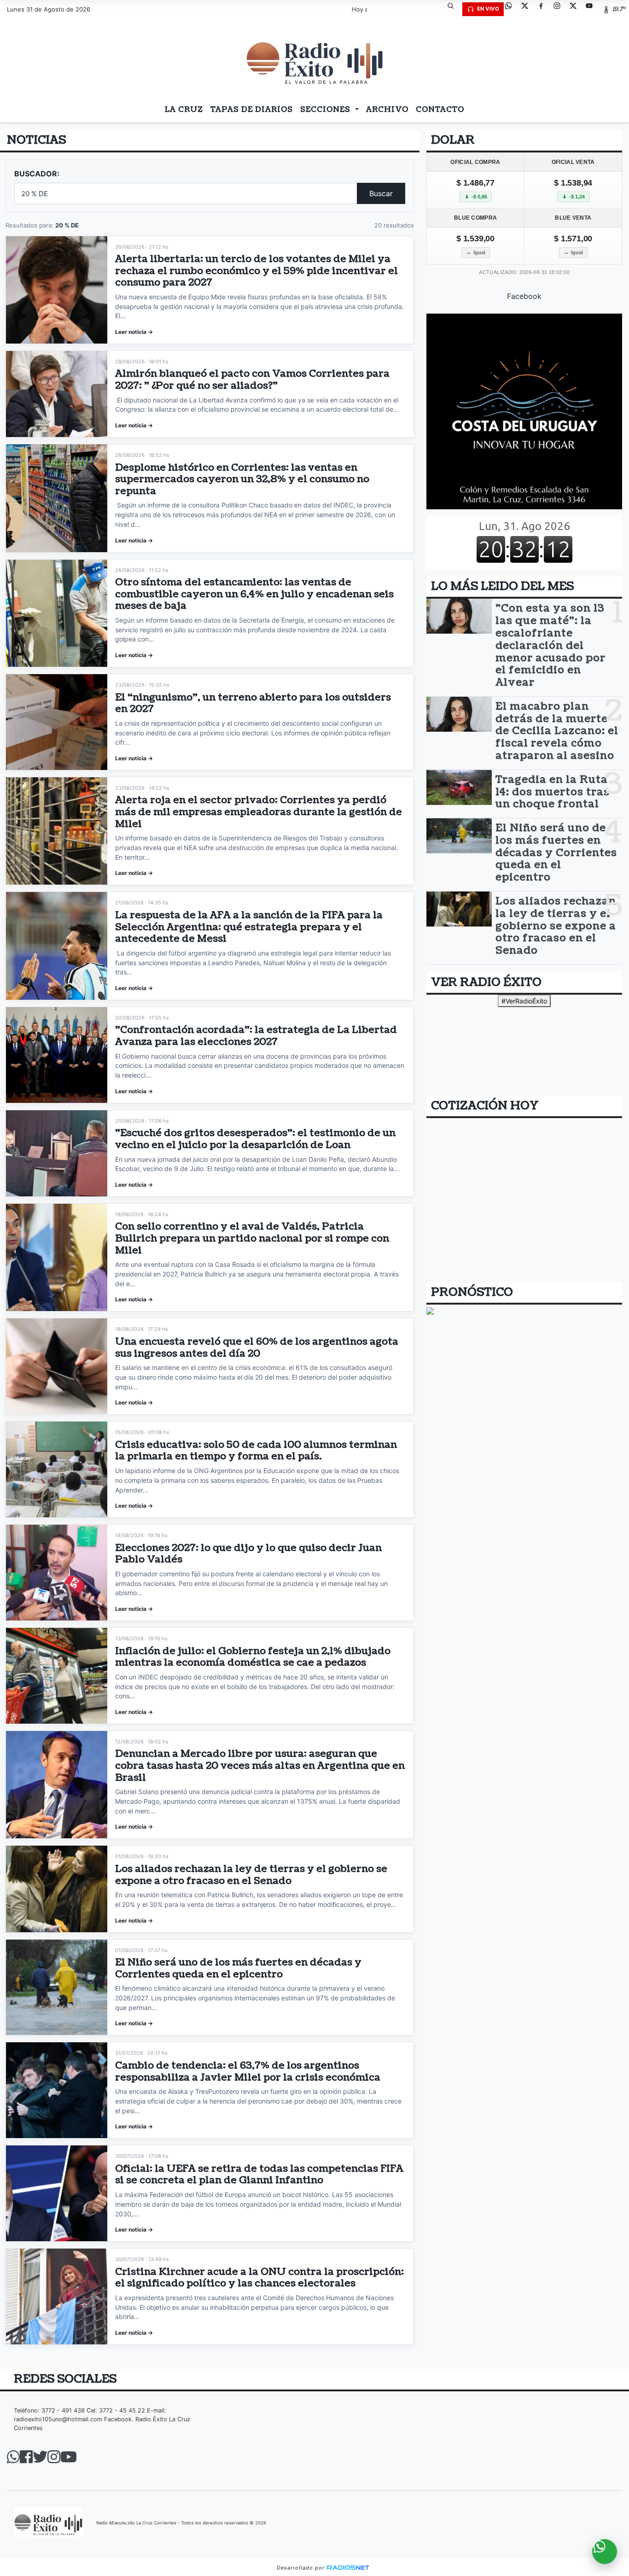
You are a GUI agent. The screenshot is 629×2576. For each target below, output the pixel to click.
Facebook (524, 296)
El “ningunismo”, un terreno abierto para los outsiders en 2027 (253, 703)
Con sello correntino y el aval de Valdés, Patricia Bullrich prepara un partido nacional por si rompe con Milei (252, 1238)
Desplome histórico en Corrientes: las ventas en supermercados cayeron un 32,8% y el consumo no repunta (242, 479)
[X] (528, 9)
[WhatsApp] (512, 9)
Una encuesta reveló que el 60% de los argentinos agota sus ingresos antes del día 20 (257, 1348)
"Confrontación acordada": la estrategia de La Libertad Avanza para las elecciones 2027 (256, 1036)
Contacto (440, 110)
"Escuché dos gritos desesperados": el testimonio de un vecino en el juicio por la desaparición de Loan (255, 1139)
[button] (454, 9)
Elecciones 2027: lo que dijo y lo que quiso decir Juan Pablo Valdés (248, 1554)
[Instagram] (560, 9)
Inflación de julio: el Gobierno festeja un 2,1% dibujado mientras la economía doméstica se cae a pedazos (253, 1657)
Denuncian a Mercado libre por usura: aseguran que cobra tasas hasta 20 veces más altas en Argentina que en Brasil (260, 1766)
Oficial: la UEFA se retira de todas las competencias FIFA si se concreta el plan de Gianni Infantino (259, 2175)
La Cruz (184, 110)
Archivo (387, 110)
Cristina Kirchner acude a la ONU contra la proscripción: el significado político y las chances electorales (259, 2278)
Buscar (381, 193)
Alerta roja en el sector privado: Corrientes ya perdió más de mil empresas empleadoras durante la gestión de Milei (259, 812)
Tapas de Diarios (252, 110)
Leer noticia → (134, 332)
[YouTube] (593, 9)
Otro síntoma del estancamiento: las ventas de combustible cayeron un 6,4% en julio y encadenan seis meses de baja (254, 594)
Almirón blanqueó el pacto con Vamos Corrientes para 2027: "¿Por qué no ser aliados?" (252, 380)
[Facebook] (544, 9)
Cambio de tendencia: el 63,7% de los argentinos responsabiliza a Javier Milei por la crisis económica (248, 2072)
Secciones (326, 110)
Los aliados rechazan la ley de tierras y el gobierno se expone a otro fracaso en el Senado (251, 1875)
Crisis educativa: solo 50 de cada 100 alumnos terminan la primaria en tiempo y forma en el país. (256, 1451)
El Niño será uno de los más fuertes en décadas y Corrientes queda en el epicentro (238, 1968)
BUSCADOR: (37, 174)
